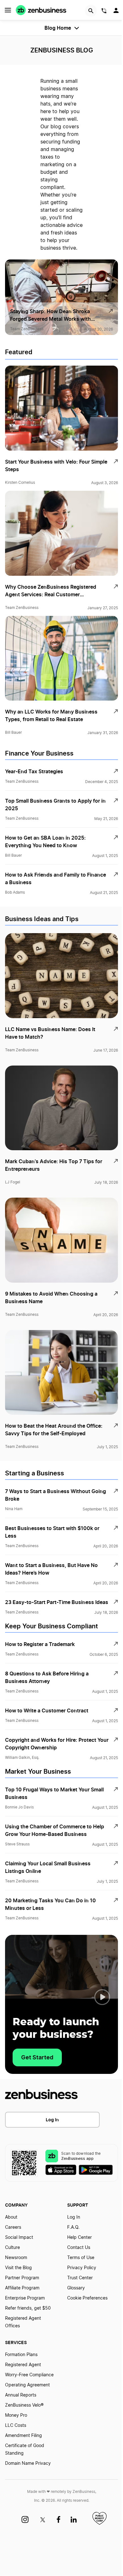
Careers (13, 2227)
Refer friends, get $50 (28, 2308)
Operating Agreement (27, 2385)
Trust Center (80, 2278)
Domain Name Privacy (28, 2464)
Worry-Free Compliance (29, 2375)
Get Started (37, 2057)
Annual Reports (21, 2395)
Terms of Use (81, 2258)
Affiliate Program (22, 2288)
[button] (102, 1997)
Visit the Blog (18, 2268)
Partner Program (22, 2278)
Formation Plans (21, 2355)
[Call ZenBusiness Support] (104, 12)
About (11, 2217)
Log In (52, 2120)
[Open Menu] (8, 10)
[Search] (91, 11)
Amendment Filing (23, 2436)
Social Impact (19, 2238)
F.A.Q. (73, 2227)
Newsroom (16, 2258)
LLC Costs (16, 2426)
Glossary (76, 2288)
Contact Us (79, 2248)
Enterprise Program (25, 2298)
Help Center (79, 2238)
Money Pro (16, 2415)
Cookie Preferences (87, 2298)
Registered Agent (23, 2365)
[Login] (117, 12)
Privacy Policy (82, 2268)
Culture (12, 2248)
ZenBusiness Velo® (24, 2405)
